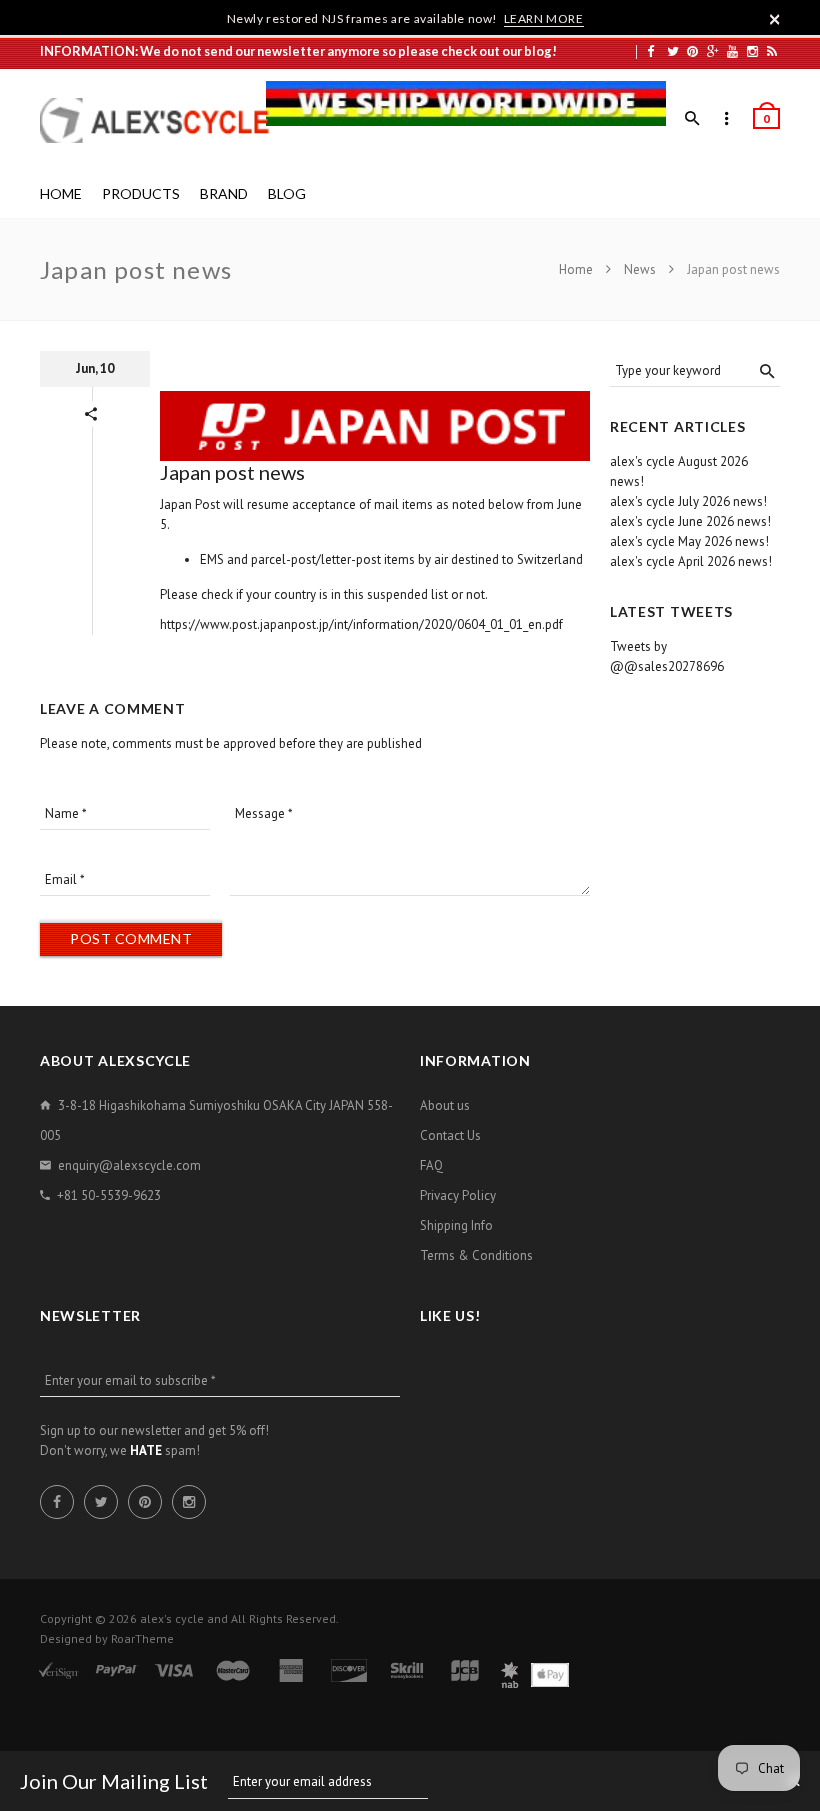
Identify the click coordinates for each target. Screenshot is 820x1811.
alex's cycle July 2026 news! (688, 501)
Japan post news (232, 472)
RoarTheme (142, 1638)
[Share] (91, 414)
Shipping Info (456, 1225)
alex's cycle (172, 1618)
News (640, 269)
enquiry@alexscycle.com (129, 1165)
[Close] (775, 19)
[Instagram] (752, 51)
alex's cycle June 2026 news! (690, 521)
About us (445, 1105)
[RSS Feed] (772, 51)
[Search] (692, 119)
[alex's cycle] (165, 120)
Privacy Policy (458, 1195)
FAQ (431, 1165)
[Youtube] (732, 51)
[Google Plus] (713, 51)
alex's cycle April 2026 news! (691, 561)
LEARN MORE (544, 18)
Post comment (131, 938)
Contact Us (450, 1135)
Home (577, 269)
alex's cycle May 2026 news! (689, 541)
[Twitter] (673, 51)
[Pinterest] (692, 51)
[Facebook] (650, 51)
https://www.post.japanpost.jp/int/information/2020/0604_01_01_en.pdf (361, 624)
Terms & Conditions (476, 1255)
